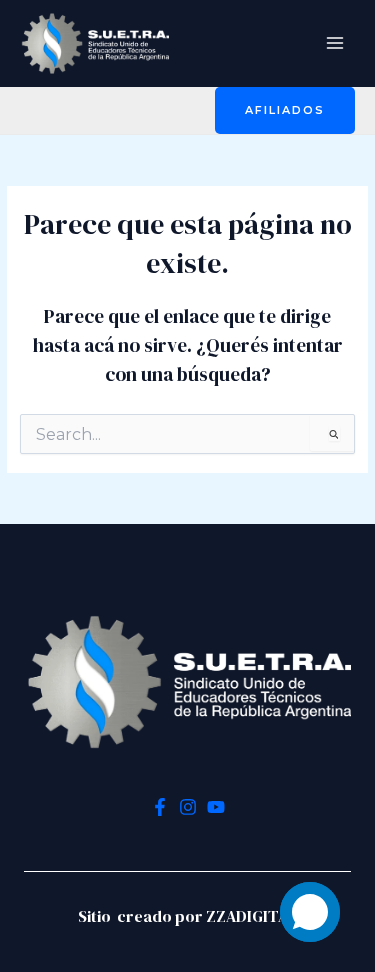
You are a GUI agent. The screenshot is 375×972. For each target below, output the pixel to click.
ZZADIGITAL (251, 916)
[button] (285, 110)
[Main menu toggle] (335, 43)
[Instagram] (188, 807)
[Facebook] (160, 807)
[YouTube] (216, 807)
